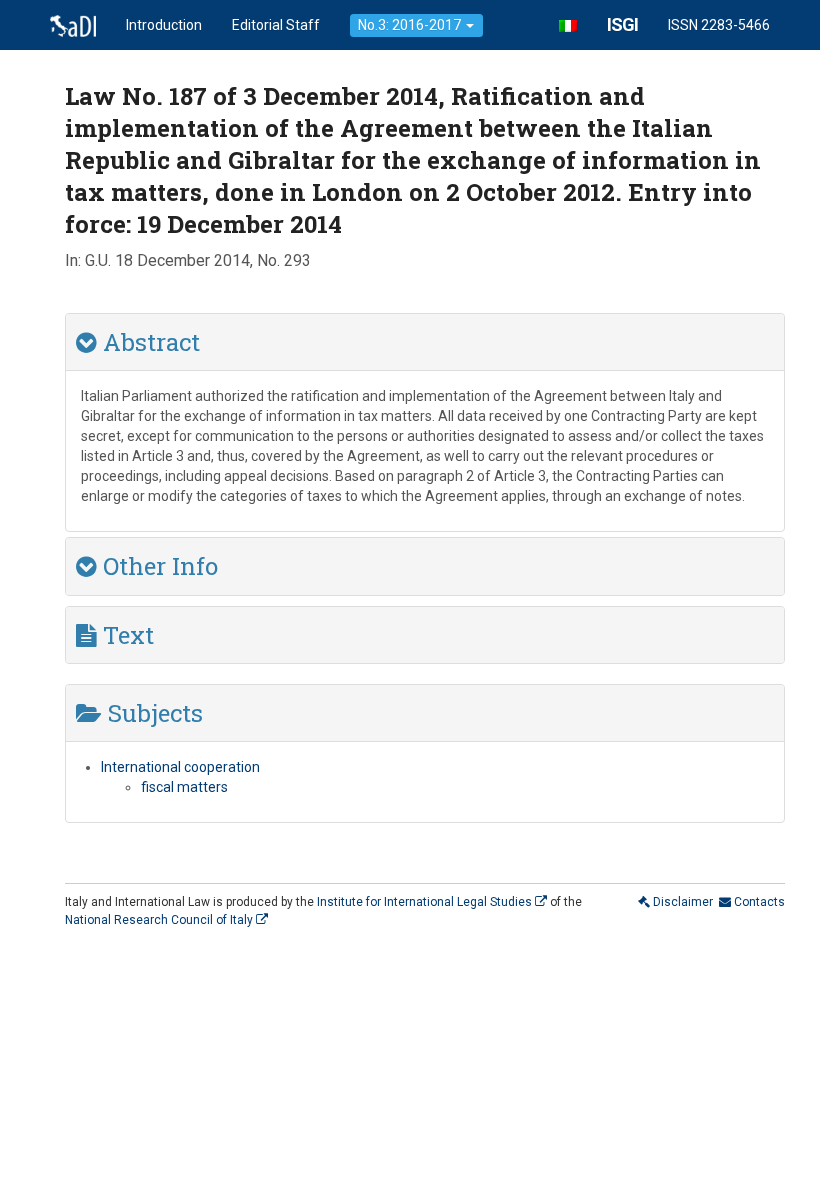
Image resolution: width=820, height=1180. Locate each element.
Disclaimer (681, 902)
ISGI (622, 24)
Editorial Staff (276, 25)
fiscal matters (184, 787)
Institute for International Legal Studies (426, 902)
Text (125, 635)
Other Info (157, 566)
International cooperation (180, 767)
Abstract (148, 342)
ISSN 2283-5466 (719, 25)
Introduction (164, 25)
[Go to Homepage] (73, 25)
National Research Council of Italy (160, 920)
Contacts (758, 902)
